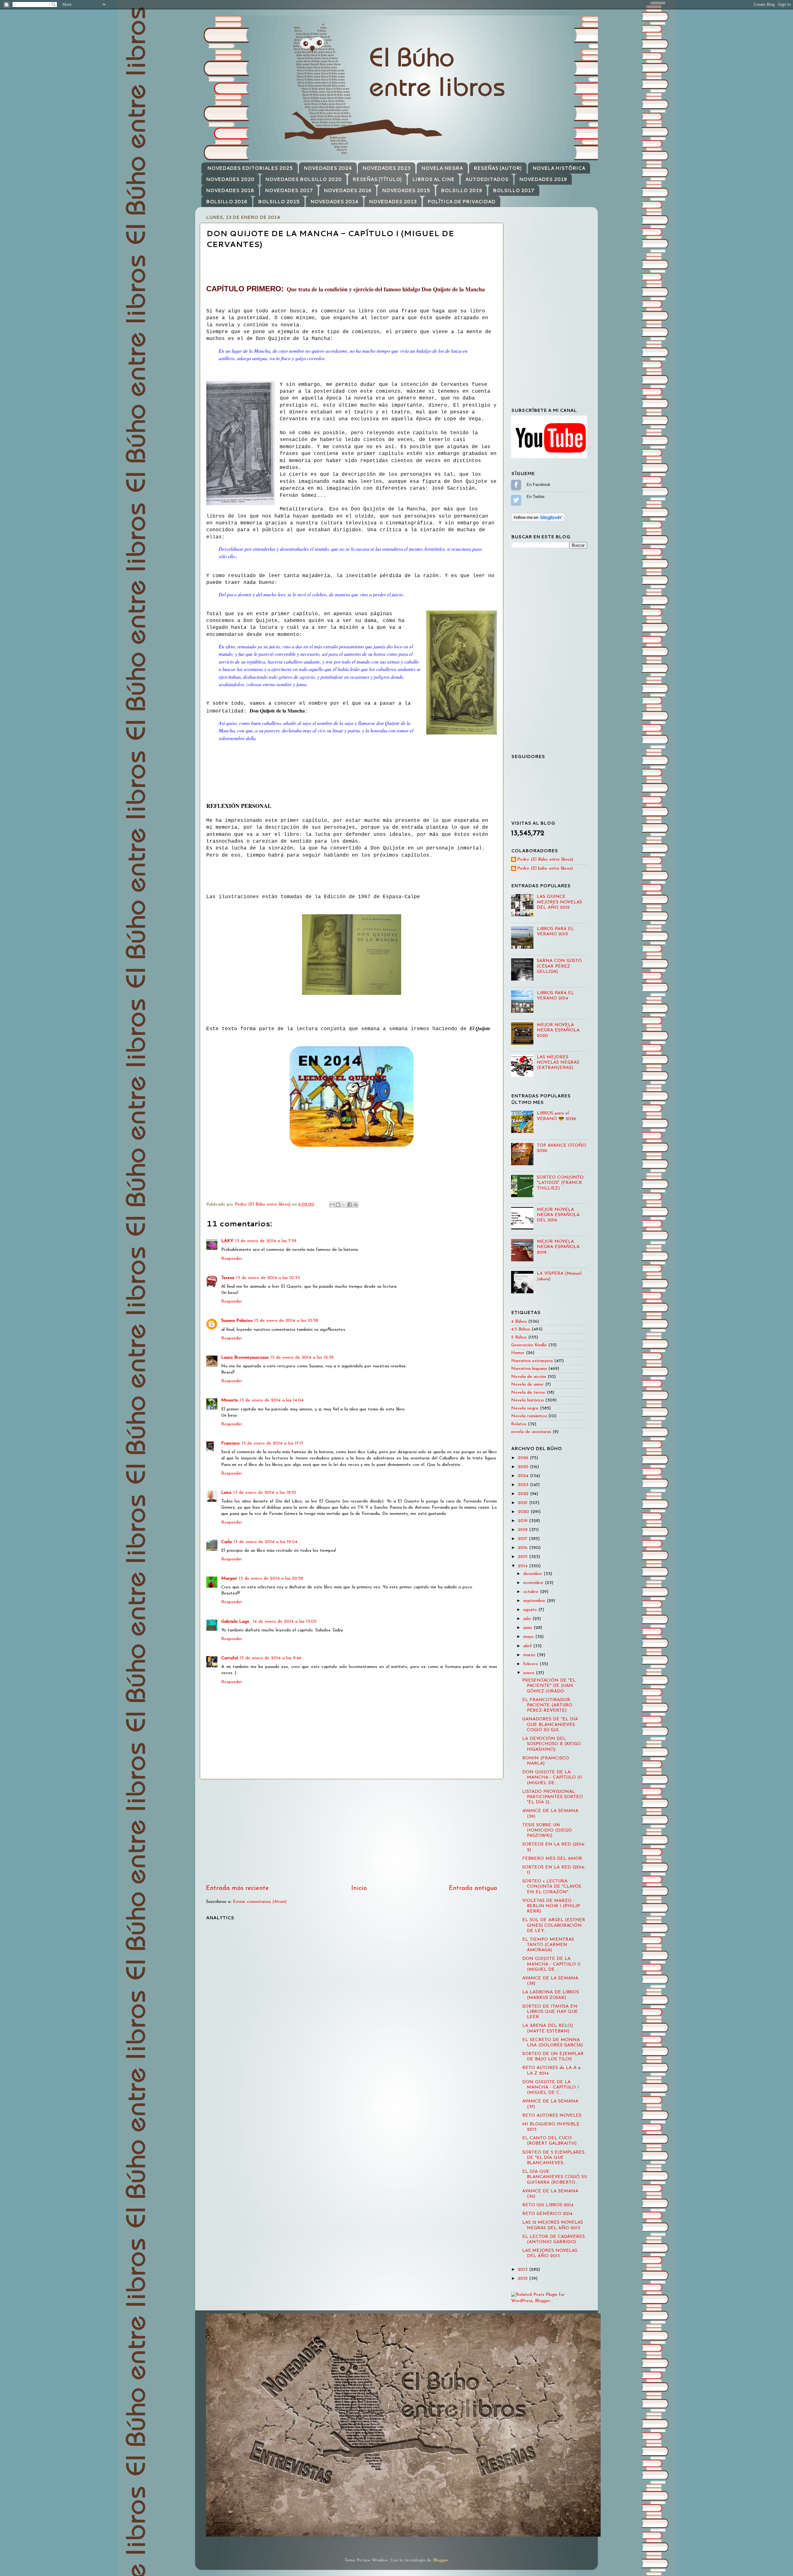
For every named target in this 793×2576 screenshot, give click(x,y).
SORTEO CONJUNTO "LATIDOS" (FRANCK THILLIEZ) (560, 1183)
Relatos (519, 1424)
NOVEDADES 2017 (289, 190)
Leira (226, 1493)
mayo (529, 1637)
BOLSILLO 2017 (514, 190)
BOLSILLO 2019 (461, 190)
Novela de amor (527, 1385)
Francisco (230, 1443)
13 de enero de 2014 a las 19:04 (265, 1542)
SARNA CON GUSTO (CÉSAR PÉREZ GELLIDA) (559, 966)
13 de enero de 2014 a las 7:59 (266, 1241)
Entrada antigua (473, 1888)
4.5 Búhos (521, 1329)
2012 (524, 2279)
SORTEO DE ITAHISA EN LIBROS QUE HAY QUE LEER (550, 2012)
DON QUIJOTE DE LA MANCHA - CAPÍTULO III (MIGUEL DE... (552, 1778)
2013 (524, 2270)
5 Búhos (519, 1337)
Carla (226, 1542)
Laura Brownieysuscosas (245, 1358)
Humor (518, 1353)
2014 (524, 1566)
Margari (229, 1579)
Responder (232, 1259)
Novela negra (525, 1408)
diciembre (533, 1574)
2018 (524, 1530)
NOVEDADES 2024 (328, 168)
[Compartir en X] (344, 1205)
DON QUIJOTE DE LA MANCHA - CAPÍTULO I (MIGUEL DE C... (551, 2088)
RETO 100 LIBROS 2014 (548, 2205)
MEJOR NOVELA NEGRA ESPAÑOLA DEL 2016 (558, 1215)
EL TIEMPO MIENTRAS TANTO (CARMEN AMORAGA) (548, 1945)
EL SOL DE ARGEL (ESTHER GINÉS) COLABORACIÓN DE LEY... (554, 1925)
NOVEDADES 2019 (543, 179)
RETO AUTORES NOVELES (552, 2116)
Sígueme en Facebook (516, 485)
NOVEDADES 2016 (348, 190)
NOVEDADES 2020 (230, 179)
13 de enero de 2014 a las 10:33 (268, 1278)
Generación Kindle (529, 1345)
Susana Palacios (237, 1321)
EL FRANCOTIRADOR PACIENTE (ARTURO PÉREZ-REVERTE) (547, 1705)
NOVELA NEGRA (442, 168)
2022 (524, 1494)
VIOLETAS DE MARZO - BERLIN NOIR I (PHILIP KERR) (551, 1906)
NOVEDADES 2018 (230, 190)
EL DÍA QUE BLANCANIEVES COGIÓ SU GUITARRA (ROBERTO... (555, 2177)
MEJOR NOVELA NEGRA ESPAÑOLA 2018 (558, 1247)
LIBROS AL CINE (433, 179)
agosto (531, 1610)
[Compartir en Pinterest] (356, 1205)
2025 (524, 1467)
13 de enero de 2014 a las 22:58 (271, 1579)
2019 (524, 1521)
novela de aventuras (531, 1432)
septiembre (535, 1601)
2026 (524, 1458)
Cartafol (230, 1658)
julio (528, 1619)
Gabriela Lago (236, 1622)
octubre (532, 1592)
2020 (524, 1512)
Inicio (359, 1888)
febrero (531, 1664)
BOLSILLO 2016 (227, 202)
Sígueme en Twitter (516, 500)
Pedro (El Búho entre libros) (545, 860)
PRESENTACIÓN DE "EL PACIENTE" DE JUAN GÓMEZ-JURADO (549, 1686)
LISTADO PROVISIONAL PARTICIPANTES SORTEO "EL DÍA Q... (553, 1797)
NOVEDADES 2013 (393, 202)
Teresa (228, 1278)
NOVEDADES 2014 (334, 202)
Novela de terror (528, 1393)
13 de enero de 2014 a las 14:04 (272, 1400)
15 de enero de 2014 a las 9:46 (271, 1658)
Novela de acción (529, 1377)
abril (528, 1646)
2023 (524, 1485)
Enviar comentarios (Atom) (260, 1902)
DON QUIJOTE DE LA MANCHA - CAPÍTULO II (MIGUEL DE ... (551, 1964)
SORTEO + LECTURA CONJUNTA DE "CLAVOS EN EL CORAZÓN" (552, 1887)
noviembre (534, 1583)
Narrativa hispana (529, 1369)
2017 (523, 1539)
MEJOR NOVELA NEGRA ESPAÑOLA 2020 (558, 1030)
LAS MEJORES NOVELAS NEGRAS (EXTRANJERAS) (558, 1063)
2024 (524, 1476)
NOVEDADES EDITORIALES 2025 (250, 168)
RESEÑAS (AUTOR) (498, 168)
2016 (524, 1548)
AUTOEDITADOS (487, 179)
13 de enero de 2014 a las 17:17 (272, 1443)
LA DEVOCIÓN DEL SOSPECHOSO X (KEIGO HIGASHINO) (552, 1744)
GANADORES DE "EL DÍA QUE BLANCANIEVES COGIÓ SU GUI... (550, 1725)
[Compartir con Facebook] (350, 1205)
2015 (524, 1557)
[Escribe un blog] (338, 1205)
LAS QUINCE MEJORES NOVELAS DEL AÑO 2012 (559, 902)
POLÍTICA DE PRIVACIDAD (461, 202)
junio (528, 1628)
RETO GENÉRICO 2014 (547, 2214)
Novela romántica (529, 1416)
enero (530, 1673)
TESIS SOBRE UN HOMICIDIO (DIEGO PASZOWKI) (547, 1831)
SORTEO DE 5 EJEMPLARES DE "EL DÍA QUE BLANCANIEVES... (553, 2158)
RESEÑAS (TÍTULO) (377, 179)
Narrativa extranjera (532, 1361)
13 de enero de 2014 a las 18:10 (265, 1493)
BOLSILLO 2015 (279, 202)
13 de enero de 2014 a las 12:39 (302, 1358)
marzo (530, 1655)
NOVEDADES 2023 (386, 168)
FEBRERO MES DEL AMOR (552, 1859)
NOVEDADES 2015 (406, 190)
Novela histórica (527, 1400)
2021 (524, 1503)
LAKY (227, 1241)
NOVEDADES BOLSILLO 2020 (303, 179)
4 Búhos (519, 1322)
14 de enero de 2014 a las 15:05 (285, 1622)
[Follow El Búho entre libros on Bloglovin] (538, 521)
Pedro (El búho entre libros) (545, 869)
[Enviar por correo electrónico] (332, 1205)
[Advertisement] (352, 1832)
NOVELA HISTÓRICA (559, 168)
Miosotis (230, 1400)
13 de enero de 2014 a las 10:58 (286, 1321)
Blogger (440, 2560)
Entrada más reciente (237, 1888)
